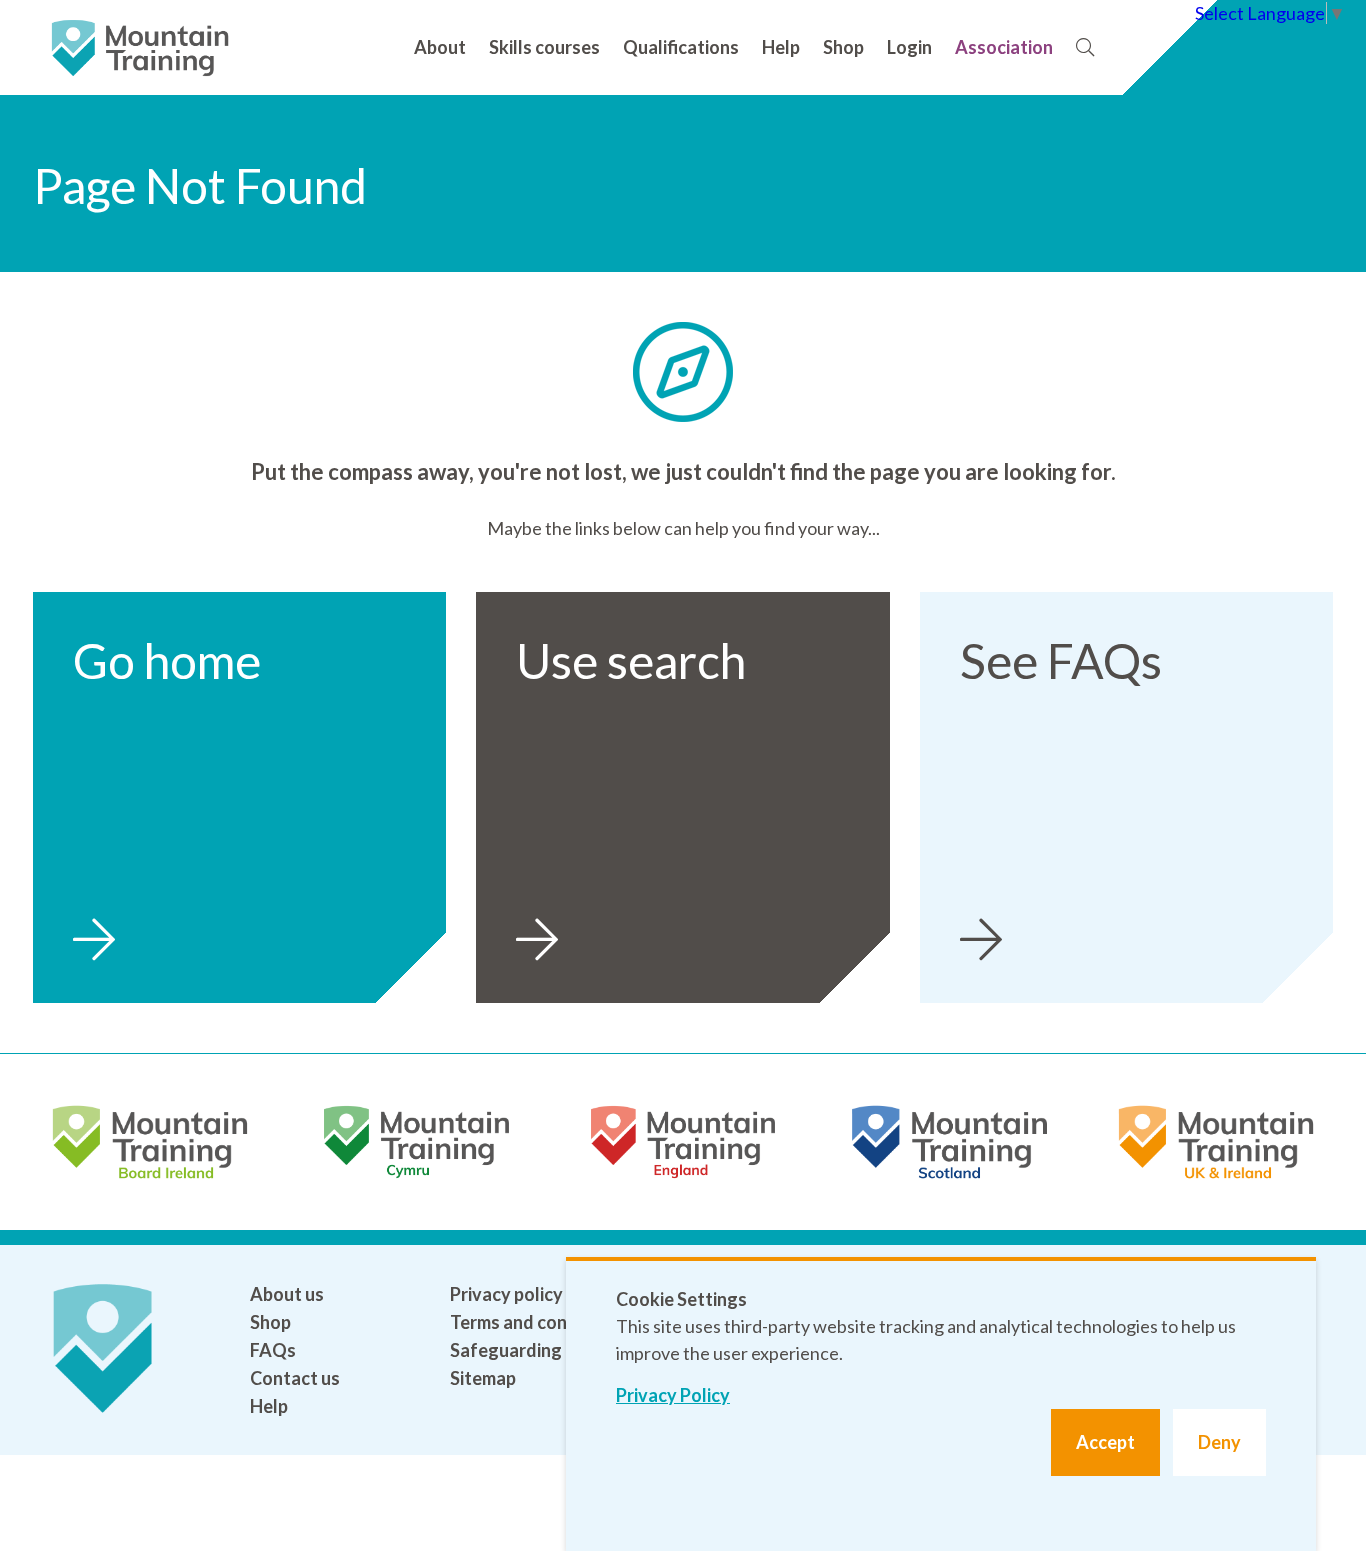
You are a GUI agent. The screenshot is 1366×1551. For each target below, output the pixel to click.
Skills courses (544, 47)
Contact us (295, 1378)
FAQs (273, 1350)
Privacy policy (506, 1294)
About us (287, 1294)
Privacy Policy (673, 1395)
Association (1004, 47)
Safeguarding (506, 1350)
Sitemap (483, 1378)
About (440, 47)
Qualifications (681, 47)
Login (909, 47)
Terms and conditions (537, 1322)
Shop (843, 47)
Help (781, 47)
